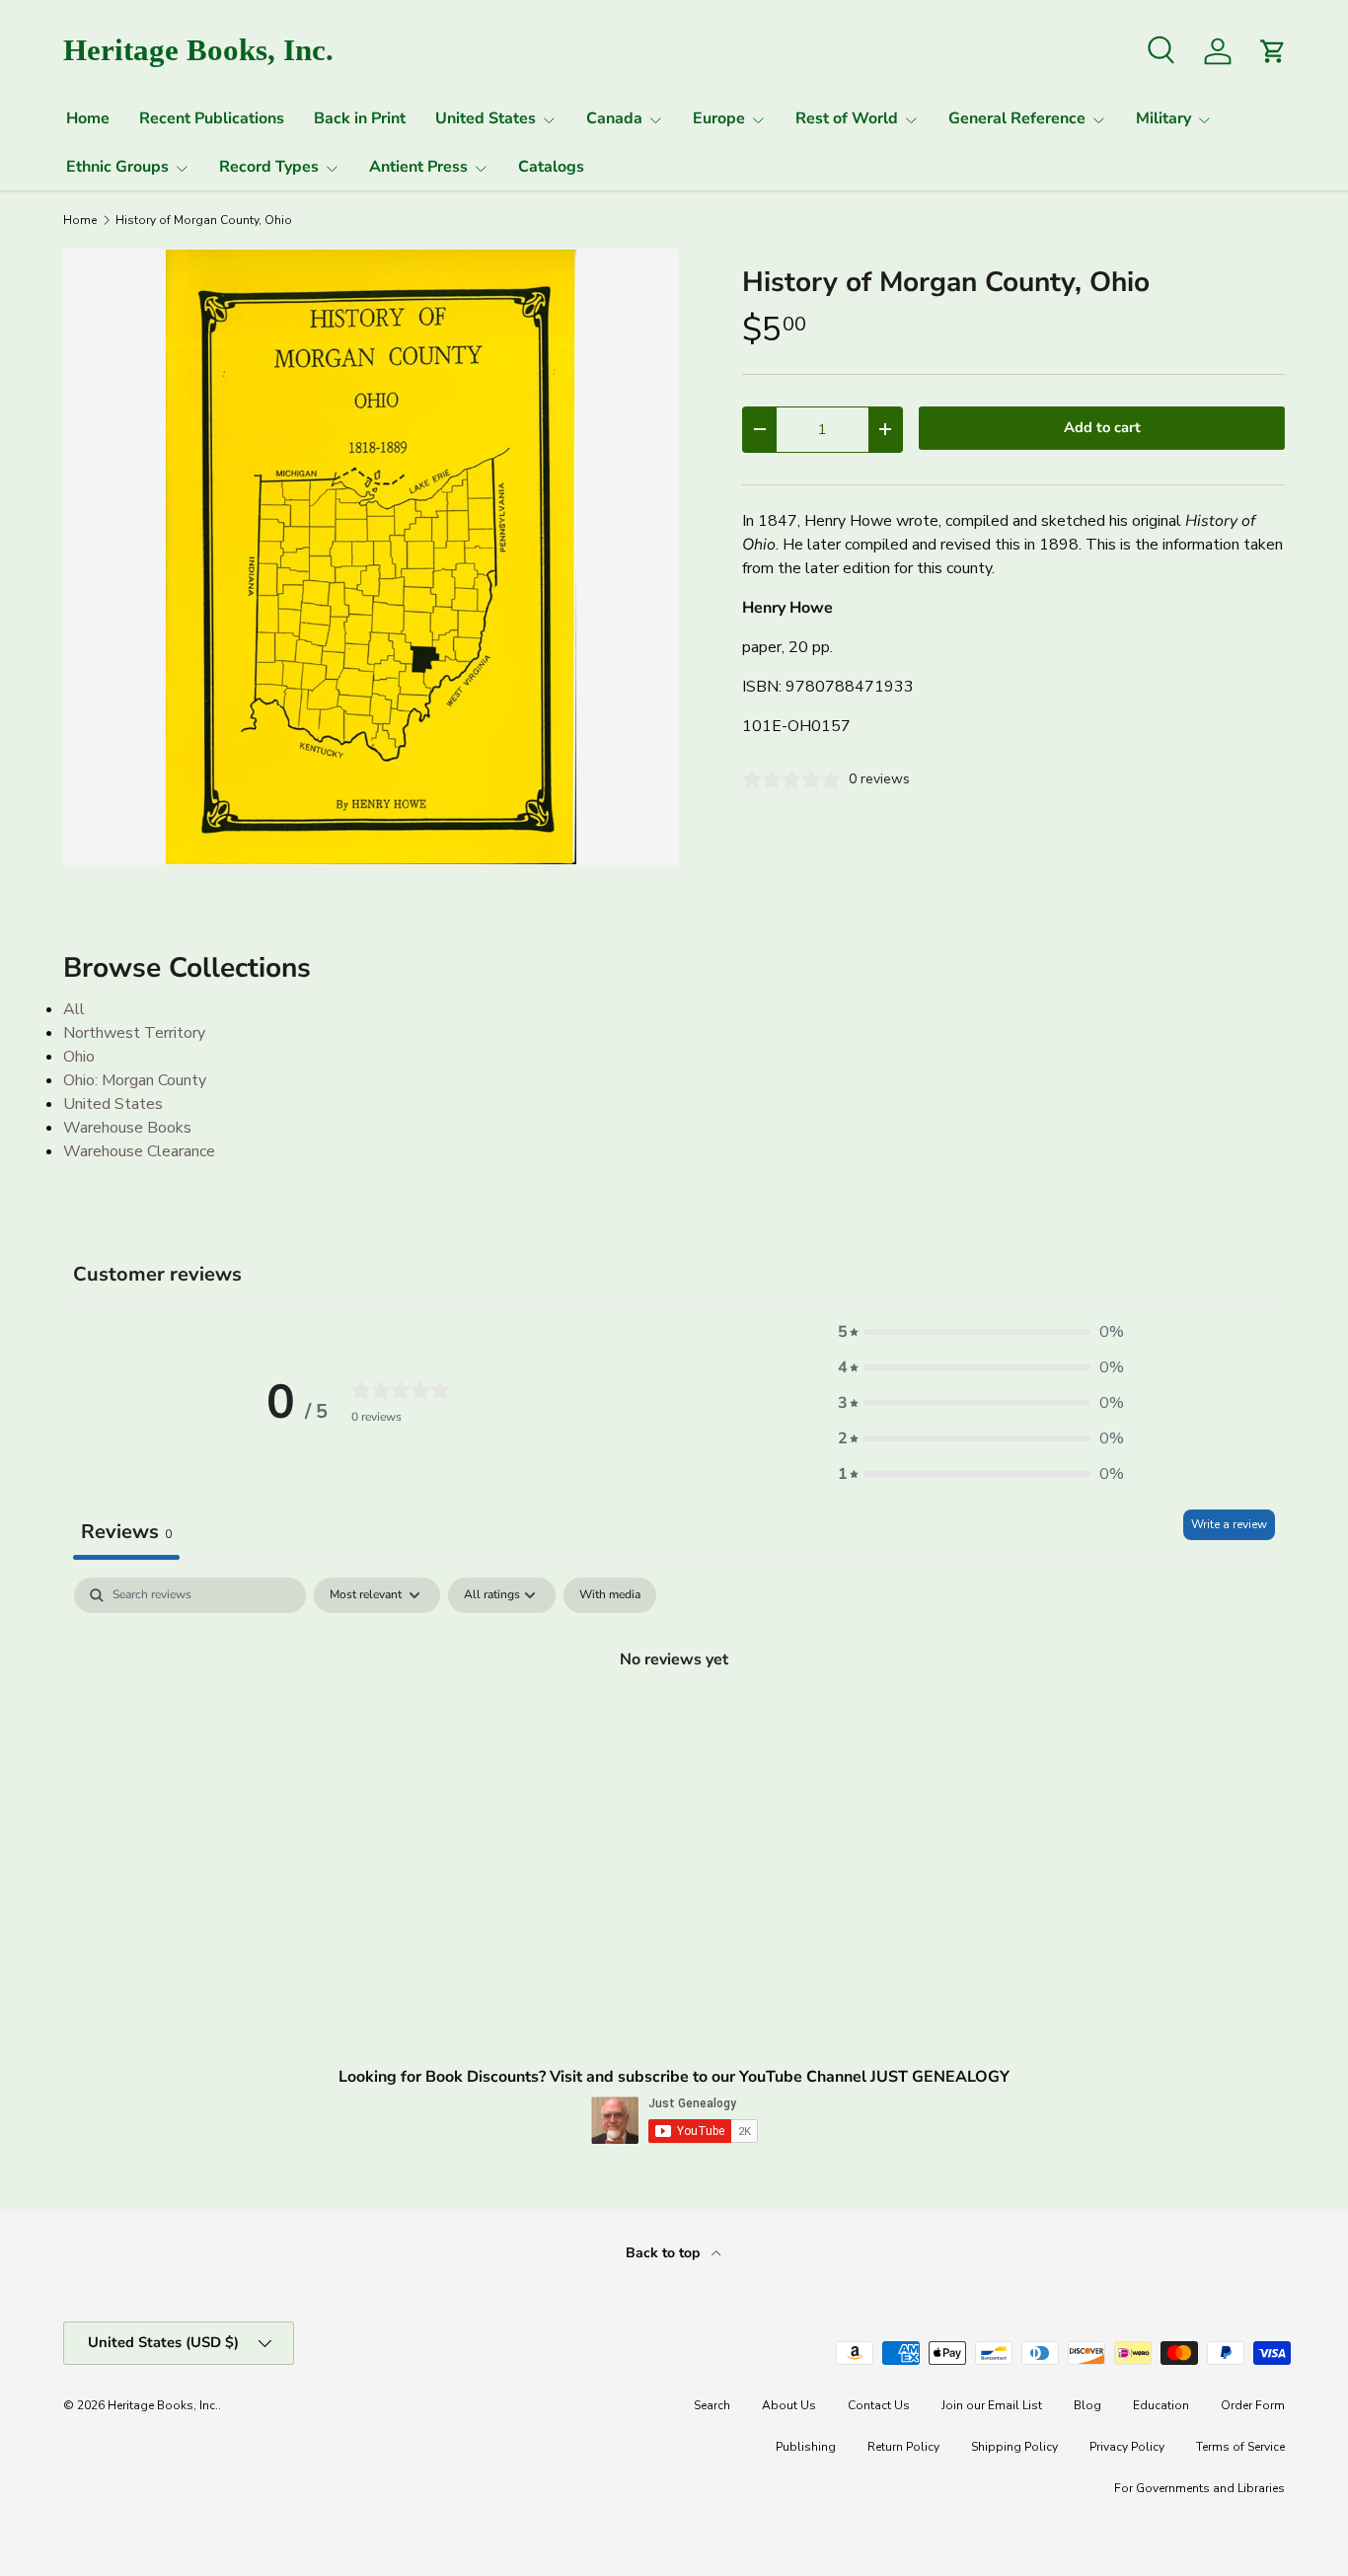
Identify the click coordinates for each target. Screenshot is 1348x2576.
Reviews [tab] (126, 1532)
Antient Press (418, 167)
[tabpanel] (674, 1726)
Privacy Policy (1127, 2447)
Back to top (665, 2253)
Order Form (1253, 2405)
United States (486, 118)
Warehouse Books (127, 1128)
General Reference (1017, 118)
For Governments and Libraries (1199, 2488)
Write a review (1229, 1524)
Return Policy (903, 2447)
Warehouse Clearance (139, 1151)
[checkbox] (610, 1595)
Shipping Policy (1014, 2447)
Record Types (269, 167)
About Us (789, 2405)
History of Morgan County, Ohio (204, 220)
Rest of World (847, 118)
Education (1161, 2405)
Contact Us (879, 2405)
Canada (614, 118)
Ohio (79, 1057)
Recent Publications (212, 118)
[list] (371, 556)
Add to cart (1102, 427)
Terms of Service (1240, 2447)
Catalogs (551, 167)
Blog (1087, 2405)
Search (712, 2405)
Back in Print (360, 118)
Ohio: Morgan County (135, 1080)
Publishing (806, 2447)
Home (88, 118)
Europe (719, 118)
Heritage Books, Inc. (163, 2405)
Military (1163, 118)
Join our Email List (992, 2405)
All (74, 1009)
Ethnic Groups (117, 167)
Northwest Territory (134, 1033)
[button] (981, 1332)
